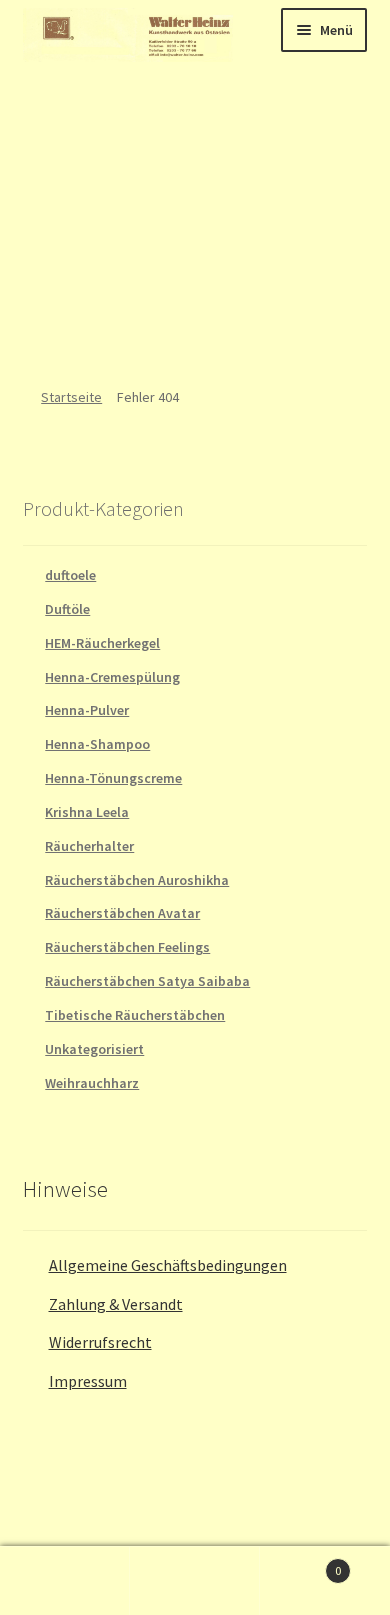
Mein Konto (65, 1581)
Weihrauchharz (92, 1083)
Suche (195, 1581)
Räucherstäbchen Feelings (127, 947)
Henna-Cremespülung (112, 677)
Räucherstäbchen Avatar (122, 913)
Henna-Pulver (87, 710)
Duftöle (67, 609)
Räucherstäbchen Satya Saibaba (147, 981)
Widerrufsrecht (100, 1342)
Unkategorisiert (94, 1049)
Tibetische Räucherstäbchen (135, 1015)
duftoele (70, 575)
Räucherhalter (89, 846)
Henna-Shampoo (97, 744)
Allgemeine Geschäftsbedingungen (168, 1265)
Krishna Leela (87, 812)
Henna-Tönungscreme (113, 778)
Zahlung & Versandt (116, 1304)
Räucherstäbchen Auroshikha (137, 880)
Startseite (71, 397)
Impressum (88, 1381)
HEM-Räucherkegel (102, 643)
